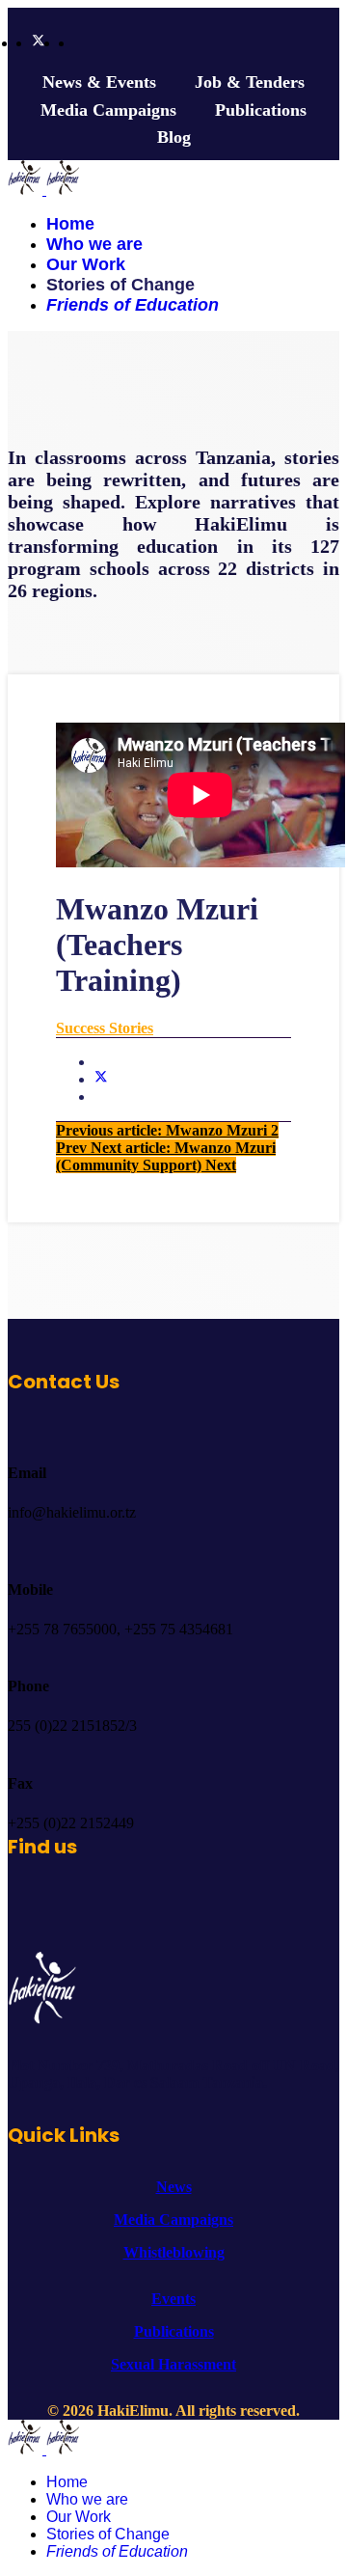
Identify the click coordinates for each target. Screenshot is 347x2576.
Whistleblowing (174, 2252)
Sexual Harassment (173, 2364)
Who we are (94, 244)
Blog (174, 137)
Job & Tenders (250, 82)
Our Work (86, 264)
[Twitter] (39, 42)
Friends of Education (133, 305)
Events (173, 2299)
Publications (261, 110)
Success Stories (105, 1028)
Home (70, 224)
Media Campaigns (108, 110)
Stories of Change (120, 285)
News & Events (99, 82)
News (174, 2187)
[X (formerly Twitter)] (101, 1079)
